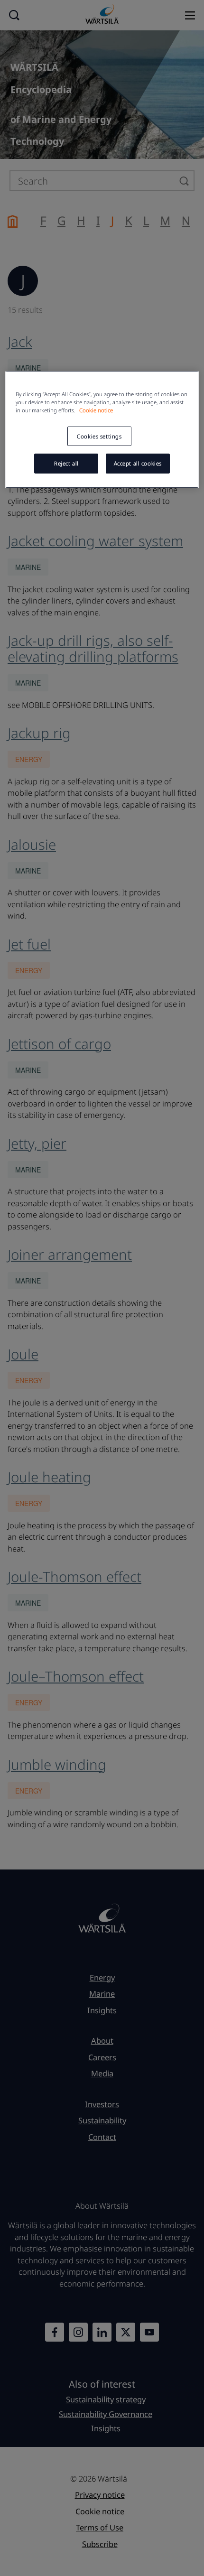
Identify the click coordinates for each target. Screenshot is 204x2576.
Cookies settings (99, 436)
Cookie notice (96, 410)
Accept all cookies (138, 463)
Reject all (66, 463)
